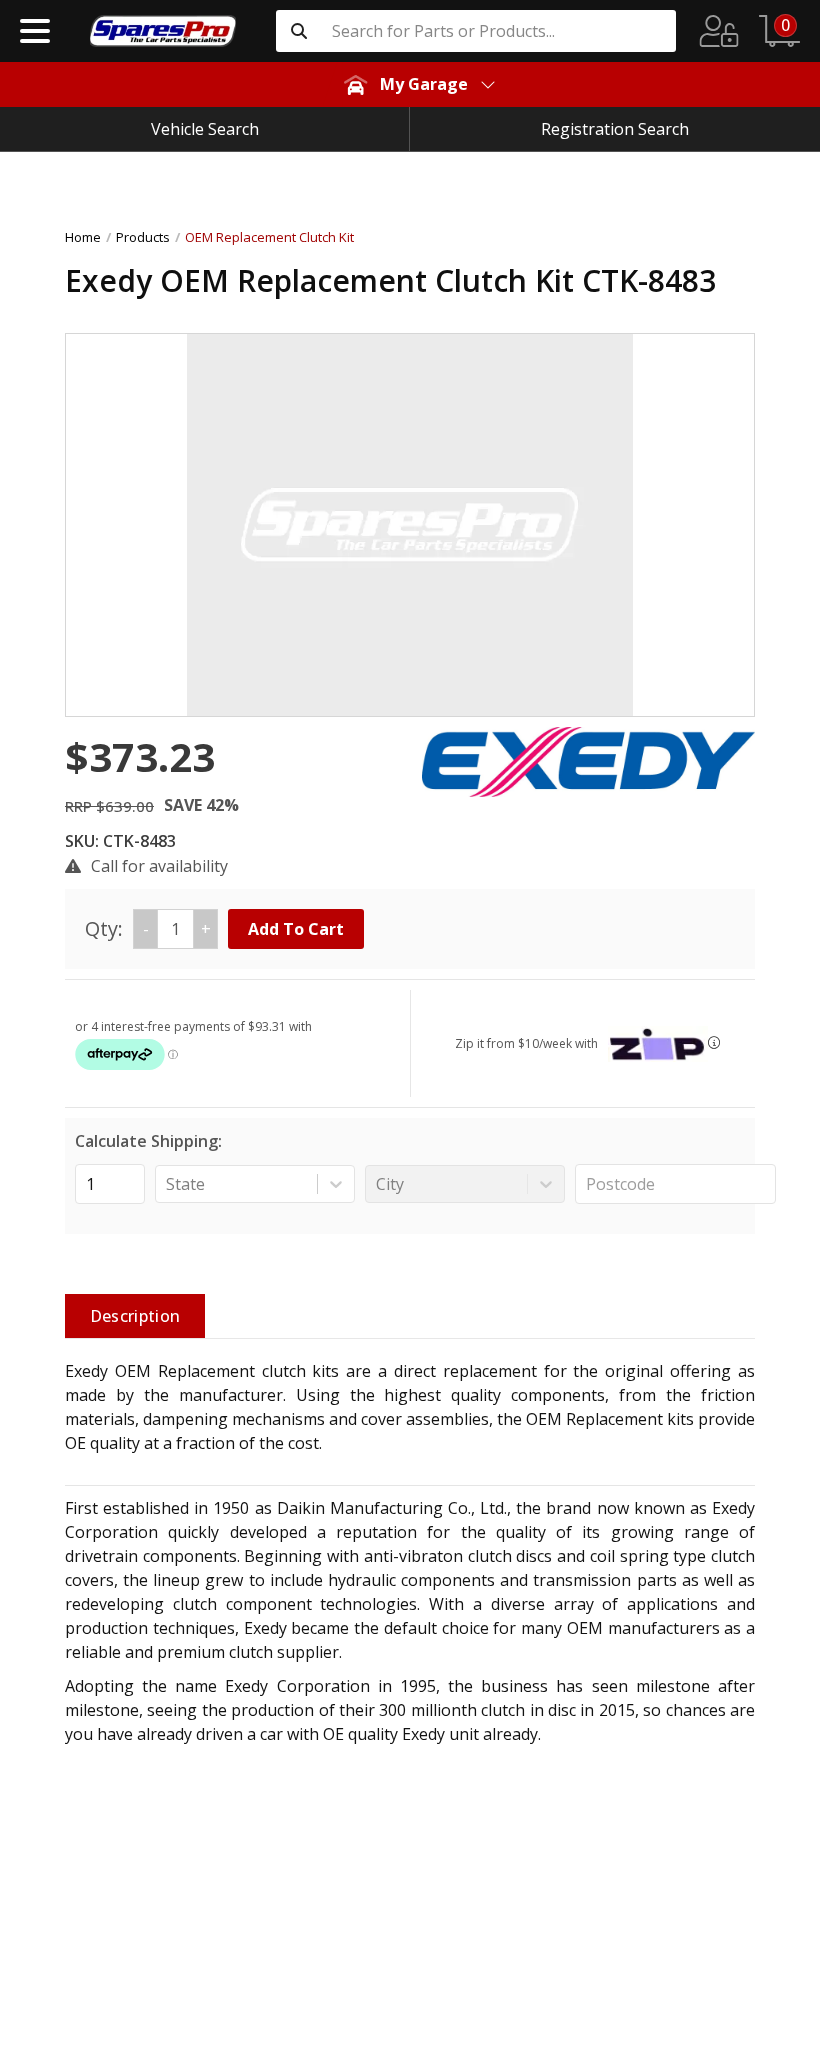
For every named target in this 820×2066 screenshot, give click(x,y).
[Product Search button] (299, 31)
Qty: (148, 928)
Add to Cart (296, 929)
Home (83, 237)
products (143, 237)
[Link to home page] (163, 31)
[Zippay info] (714, 1042)
